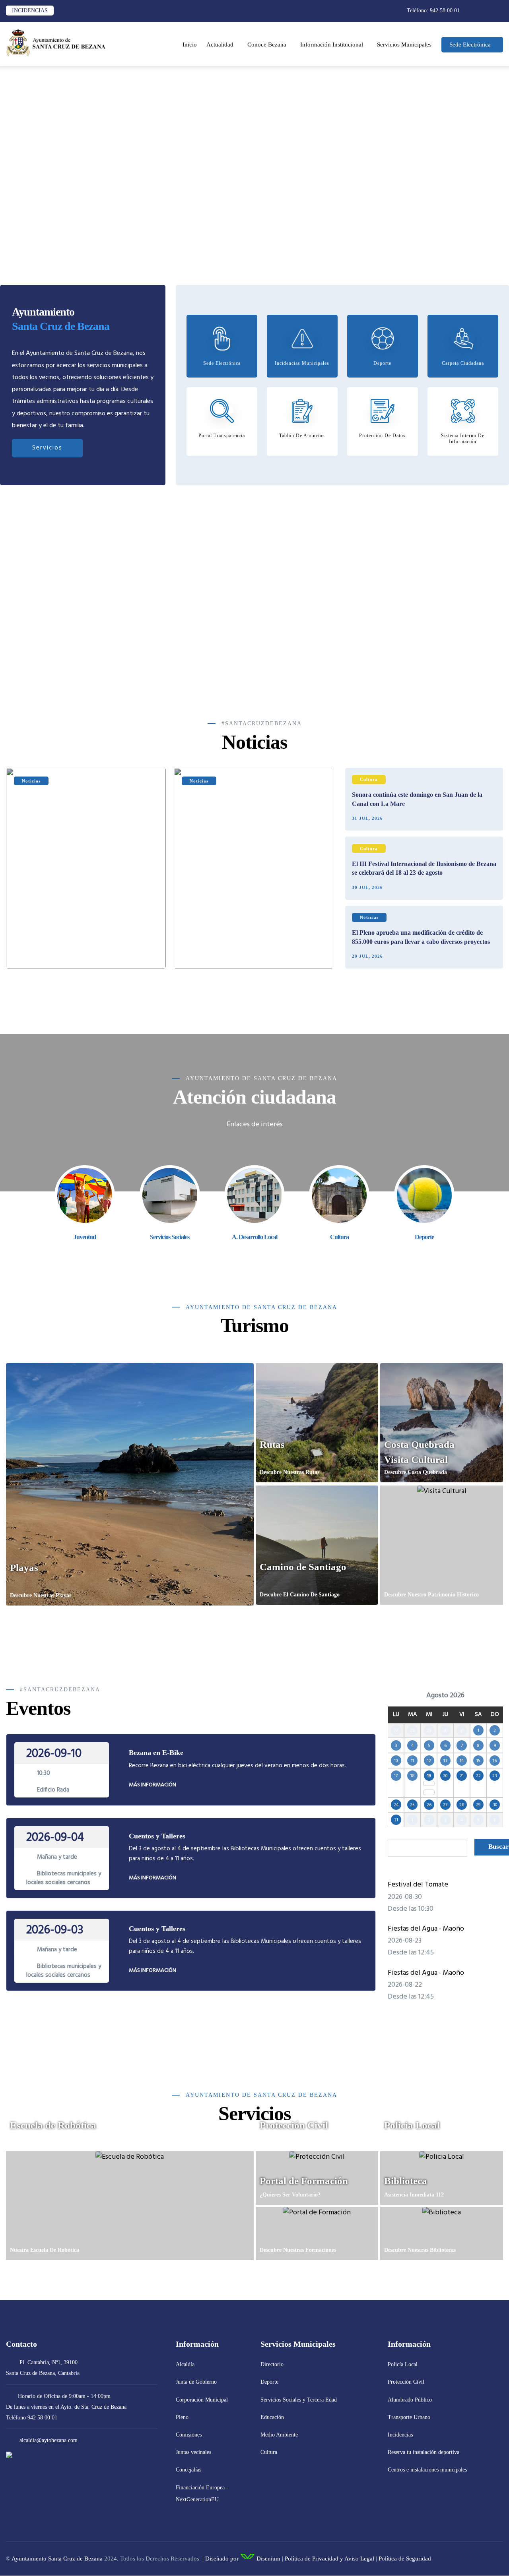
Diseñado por (222, 2559)
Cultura (369, 779)
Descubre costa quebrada (416, 1472)
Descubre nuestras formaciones (298, 2250)
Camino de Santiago (303, 1567)
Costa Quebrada (419, 1444)
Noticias (31, 781)
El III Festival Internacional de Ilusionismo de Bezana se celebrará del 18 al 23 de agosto (424, 868)
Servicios (47, 448)
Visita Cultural (416, 1459)
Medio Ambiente (279, 2435)
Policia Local (412, 2125)
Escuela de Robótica (53, 2125)
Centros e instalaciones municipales (427, 2470)
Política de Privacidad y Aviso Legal (329, 2559)
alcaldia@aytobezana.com (48, 2440)
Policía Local (403, 2364)
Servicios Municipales (404, 45)
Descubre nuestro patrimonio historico (431, 1595)
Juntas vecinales (193, 2452)
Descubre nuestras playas (41, 1595)
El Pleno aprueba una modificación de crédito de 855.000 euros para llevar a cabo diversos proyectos (421, 937)
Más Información (153, 1785)
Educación (272, 2417)
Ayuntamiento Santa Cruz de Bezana (57, 2559)
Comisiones (189, 2435)
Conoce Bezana (267, 45)
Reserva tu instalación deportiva (424, 2452)
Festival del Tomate (418, 1885)
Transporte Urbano (409, 2417)
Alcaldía (185, 2364)
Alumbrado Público (410, 2400)
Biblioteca (406, 2181)
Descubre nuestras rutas (289, 1472)
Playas (24, 1568)
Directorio (272, 2364)
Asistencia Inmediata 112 (414, 2195)
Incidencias (400, 2435)
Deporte (269, 2382)
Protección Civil (294, 2125)
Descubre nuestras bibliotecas (420, 2250)
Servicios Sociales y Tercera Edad (299, 2400)
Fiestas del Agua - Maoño (426, 1929)
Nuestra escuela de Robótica (45, 2250)
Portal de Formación (304, 2181)
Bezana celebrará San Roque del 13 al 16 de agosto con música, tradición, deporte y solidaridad (82, 947)
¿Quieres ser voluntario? (290, 2195)
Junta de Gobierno (196, 2382)
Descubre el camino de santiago (300, 1595)
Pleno (182, 2417)
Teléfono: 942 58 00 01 (433, 11)
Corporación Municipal (202, 2400)
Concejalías (188, 2470)
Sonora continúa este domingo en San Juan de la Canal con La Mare (417, 799)
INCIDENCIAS (30, 11)
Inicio (190, 45)
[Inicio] (56, 42)
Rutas (272, 1444)
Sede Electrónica (470, 45)
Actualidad (220, 45)
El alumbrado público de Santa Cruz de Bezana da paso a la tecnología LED (250, 947)
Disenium (268, 2559)
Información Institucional (332, 45)
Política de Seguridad (405, 2559)
